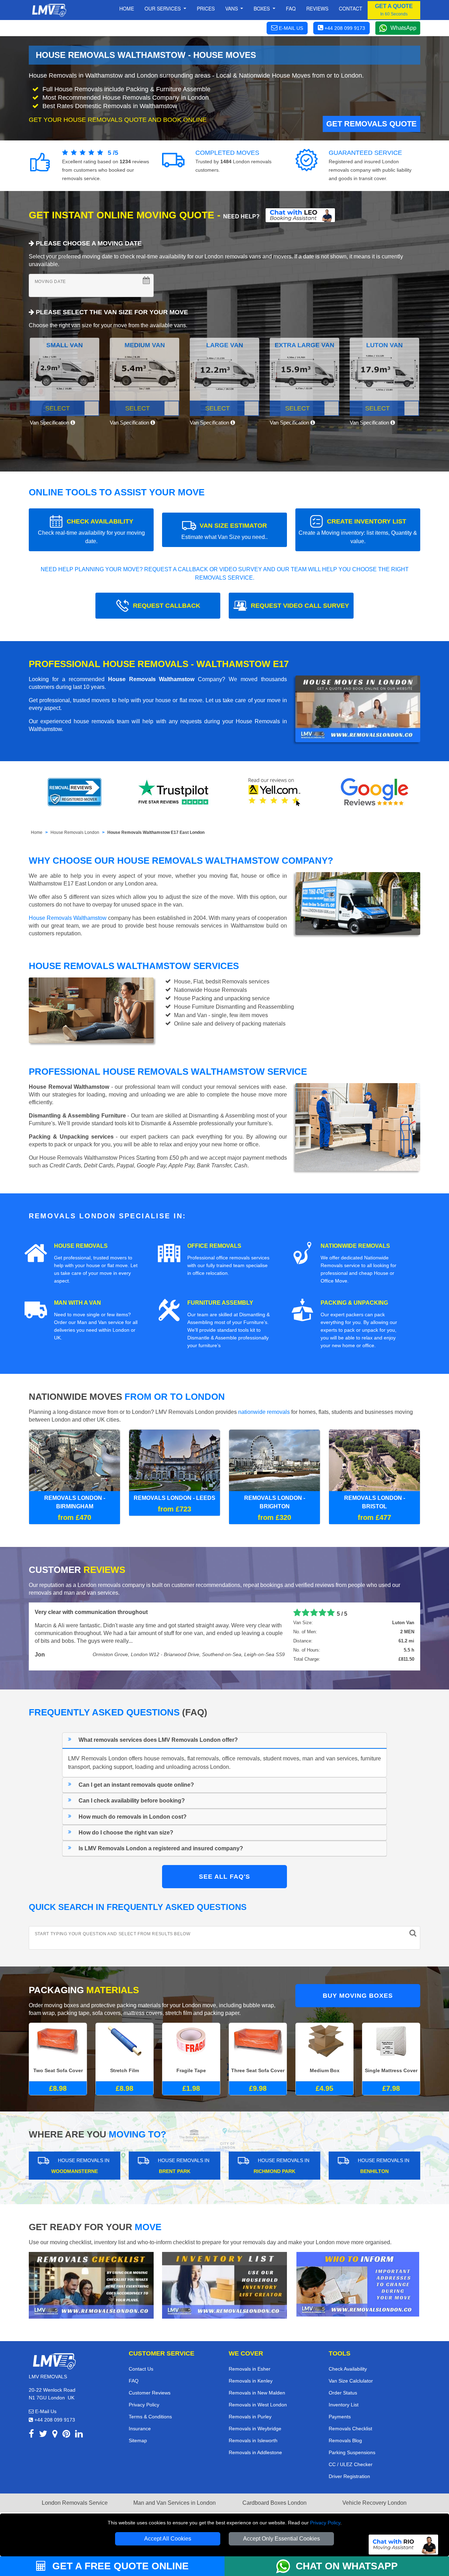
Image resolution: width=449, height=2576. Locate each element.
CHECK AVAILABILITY (91, 531)
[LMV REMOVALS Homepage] (49, 10)
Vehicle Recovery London (374, 2502)
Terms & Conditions (150, 2416)
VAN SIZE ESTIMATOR (224, 531)
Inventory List (344, 2404)
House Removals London (75, 832)
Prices (206, 8)
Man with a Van (78, 1303)
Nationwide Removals (355, 1246)
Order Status (343, 2392)
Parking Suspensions (352, 2452)
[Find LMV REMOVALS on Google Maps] (55, 2434)
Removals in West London (258, 2404)
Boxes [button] (262, 8)
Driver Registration (349, 2476)
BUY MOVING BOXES (358, 1995)
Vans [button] (232, 8)
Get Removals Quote (371, 124)
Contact (351, 8)
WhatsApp (403, 28)
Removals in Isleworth (253, 2440)
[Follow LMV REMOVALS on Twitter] (43, 2434)
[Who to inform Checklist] (358, 2283)
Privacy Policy (325, 2523)
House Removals (81, 1246)
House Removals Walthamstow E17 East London (156, 832)
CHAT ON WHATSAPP (347, 2566)
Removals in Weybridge (255, 2428)
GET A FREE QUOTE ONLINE (119, 2566)
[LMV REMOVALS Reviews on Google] (375, 792)
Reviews (317, 8)
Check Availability (348, 2368)
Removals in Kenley (251, 2380)
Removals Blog (345, 2440)
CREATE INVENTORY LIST (358, 531)
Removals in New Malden (257, 2392)
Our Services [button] (163, 8)
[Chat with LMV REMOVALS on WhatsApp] (286, 2566)
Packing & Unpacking (354, 1303)
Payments (340, 2416)
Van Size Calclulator (351, 2380)
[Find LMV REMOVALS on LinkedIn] (79, 2434)
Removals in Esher (250, 2368)
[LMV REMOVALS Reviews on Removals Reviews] (75, 792)
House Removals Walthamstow (68, 918)
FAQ (134, 2380)
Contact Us (141, 2368)
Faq (291, 8)
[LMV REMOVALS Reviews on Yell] (275, 792)
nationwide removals (264, 1412)
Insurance (140, 2428)
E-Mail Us (45, 2411)
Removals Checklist (350, 2428)
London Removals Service (75, 2502)
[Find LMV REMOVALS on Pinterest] (66, 2434)
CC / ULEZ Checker (351, 2464)
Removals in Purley (250, 2416)
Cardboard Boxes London (274, 2502)
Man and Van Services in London (175, 2502)
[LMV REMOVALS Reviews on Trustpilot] (175, 792)
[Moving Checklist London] (91, 2284)
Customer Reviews (150, 2392)
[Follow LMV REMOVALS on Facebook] (31, 2434)
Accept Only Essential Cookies (282, 2539)
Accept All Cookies (168, 2539)
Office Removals (214, 1246)
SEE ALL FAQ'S (224, 1876)
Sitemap (138, 2440)
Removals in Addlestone (255, 2452)
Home (127, 8)
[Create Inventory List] (224, 2284)
